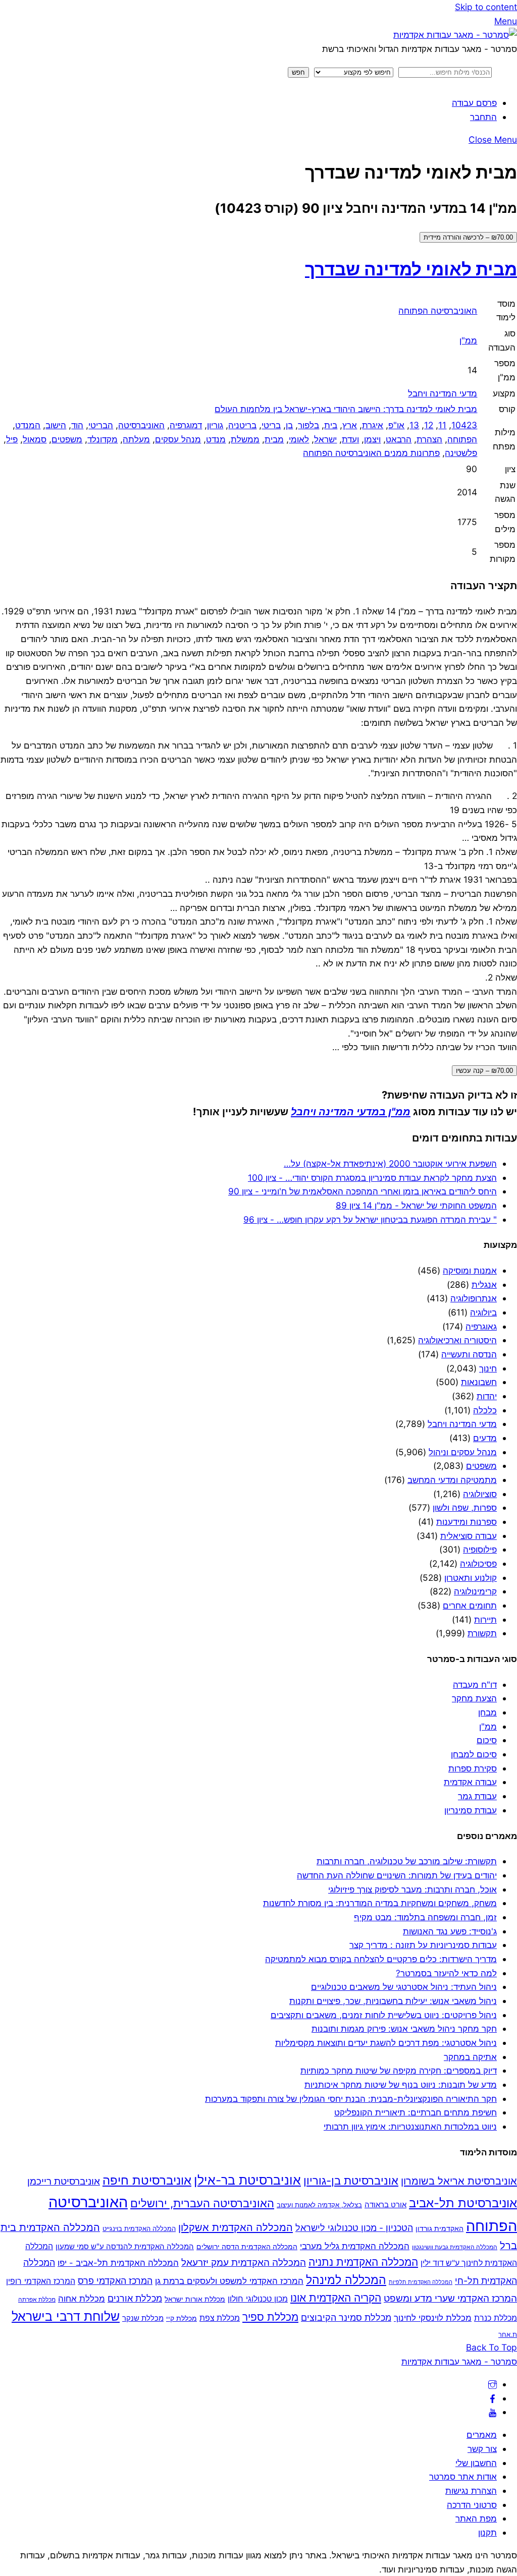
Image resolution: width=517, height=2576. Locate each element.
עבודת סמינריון (471, 1810)
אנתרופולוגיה (474, 1298)
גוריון (215, 425)
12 (429, 425)
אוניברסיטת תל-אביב (463, 2203)
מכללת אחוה (82, 2298)
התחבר (483, 117)
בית (331, 425)
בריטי (271, 425)
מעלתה (136, 439)
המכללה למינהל (346, 2280)
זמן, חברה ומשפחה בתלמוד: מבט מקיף (425, 1917)
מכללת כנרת (496, 2318)
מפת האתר (476, 2518)
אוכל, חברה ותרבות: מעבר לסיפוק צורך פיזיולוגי (412, 1889)
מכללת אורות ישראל (195, 2299)
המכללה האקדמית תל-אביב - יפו (118, 2263)
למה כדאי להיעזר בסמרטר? (446, 1973)
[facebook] (493, 2398)
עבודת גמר (477, 1796)
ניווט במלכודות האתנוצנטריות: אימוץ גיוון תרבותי (410, 2126)
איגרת (373, 425)
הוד (77, 425)
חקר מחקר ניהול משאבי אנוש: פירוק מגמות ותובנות (404, 2028)
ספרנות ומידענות (467, 1522)
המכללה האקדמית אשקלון (236, 2227)
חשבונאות (479, 1382)
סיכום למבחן (474, 1754)
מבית (274, 439)
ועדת (350, 439)
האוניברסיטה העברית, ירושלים (202, 2203)
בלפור (308, 425)
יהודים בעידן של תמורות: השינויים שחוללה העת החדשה (397, 1875)
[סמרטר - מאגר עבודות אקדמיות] (455, 35)
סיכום (487, 1740)
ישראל (325, 439)
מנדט (216, 439)
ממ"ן (468, 340)
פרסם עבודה (474, 103)
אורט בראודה (385, 2205)
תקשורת (482, 1633)
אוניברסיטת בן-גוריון (351, 2181)
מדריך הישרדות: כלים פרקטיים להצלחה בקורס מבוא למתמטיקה (381, 1959)
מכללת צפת (220, 2318)
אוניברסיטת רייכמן (64, 2181)
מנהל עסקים (178, 439)
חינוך (488, 1368)
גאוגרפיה (481, 1326)
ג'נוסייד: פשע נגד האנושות (450, 1931)
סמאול (35, 439)
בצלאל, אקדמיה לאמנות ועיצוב (319, 2205)
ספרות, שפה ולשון (465, 1507)
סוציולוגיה (480, 1494)
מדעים (485, 1438)
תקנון (487, 2532)
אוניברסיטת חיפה (147, 2180)
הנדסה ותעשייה (469, 1354)
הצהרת (429, 439)
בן (289, 425)
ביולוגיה (483, 1312)
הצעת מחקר (474, 1698)
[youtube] (493, 2412)
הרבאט (399, 439)
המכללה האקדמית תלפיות (421, 2282)
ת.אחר (508, 2334)
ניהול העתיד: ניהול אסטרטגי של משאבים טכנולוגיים (404, 1987)
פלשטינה (461, 453)
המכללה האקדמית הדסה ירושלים (247, 2247)
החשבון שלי (476, 2463)
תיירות (485, 1619)
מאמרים (482, 2435)
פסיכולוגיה (478, 1563)
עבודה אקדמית (470, 1782)
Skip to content (486, 7)
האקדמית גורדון (440, 2228)
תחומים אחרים (470, 1605)
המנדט (28, 425)
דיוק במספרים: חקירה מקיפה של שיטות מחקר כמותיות (399, 2070)
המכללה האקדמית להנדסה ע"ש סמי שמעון (125, 2246)
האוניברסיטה (141, 425)
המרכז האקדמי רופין (41, 2281)
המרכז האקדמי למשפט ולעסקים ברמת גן (229, 2281)
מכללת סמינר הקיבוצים (346, 2317)
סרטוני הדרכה (472, 2505)
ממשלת (245, 439)
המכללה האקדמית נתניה (363, 2262)
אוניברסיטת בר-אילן (247, 2180)
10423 (464, 425)
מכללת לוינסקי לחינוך (433, 2318)
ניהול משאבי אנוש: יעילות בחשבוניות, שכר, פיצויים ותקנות (393, 2001)
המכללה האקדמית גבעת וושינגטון (455, 2247)
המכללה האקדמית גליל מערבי (355, 2246)
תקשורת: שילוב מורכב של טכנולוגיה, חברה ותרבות (407, 1861)
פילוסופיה (480, 1549)
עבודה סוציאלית (469, 1536)
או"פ (396, 425)
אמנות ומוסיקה (470, 1270)
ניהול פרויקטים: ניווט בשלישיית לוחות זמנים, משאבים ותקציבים (384, 2015)
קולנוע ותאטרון (471, 1578)
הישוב (56, 425)
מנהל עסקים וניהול (463, 1452)
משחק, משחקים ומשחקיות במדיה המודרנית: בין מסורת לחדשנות (380, 1903)
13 (414, 425)
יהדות (487, 1396)
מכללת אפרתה (37, 2300)
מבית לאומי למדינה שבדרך (411, 269)
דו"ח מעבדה (475, 1684)
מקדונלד (102, 439)
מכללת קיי (182, 2318)
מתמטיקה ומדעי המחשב (452, 1480)
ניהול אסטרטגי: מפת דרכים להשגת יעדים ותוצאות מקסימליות (386, 2043)
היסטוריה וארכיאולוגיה (457, 1340)
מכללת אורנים (135, 2298)
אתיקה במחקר (470, 2057)
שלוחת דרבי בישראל (66, 2316)
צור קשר (482, 2449)
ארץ (350, 425)
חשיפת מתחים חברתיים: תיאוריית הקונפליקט (416, 2112)
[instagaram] (493, 2384)
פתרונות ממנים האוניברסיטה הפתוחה (371, 453)
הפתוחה (462, 439)
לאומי (299, 439)
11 (442, 425)
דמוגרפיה (186, 425)
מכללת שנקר (143, 2318)
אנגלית (484, 1284)
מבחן (487, 1712)
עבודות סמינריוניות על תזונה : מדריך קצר (423, 1945)
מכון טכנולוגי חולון (258, 2299)
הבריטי (101, 425)
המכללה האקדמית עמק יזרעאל (244, 2262)
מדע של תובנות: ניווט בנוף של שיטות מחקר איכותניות (401, 2084)
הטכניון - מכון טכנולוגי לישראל (354, 2228)
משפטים (67, 439)
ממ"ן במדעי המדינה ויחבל (351, 1111)
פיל (12, 439)
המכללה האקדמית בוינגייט (139, 2228)
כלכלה (485, 1410)
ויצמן (372, 439)
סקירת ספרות (473, 1768)
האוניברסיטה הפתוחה (438, 310)
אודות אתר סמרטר (463, 2476)
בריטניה (242, 425)
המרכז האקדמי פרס (115, 2281)
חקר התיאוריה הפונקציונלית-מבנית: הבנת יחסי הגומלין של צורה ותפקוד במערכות (351, 2099)
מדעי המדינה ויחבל (443, 393)
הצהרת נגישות (471, 2491)
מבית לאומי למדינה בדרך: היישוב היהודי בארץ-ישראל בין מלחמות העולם (346, 409)
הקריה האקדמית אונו (336, 2298)
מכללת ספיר (270, 2317)
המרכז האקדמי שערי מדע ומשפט (450, 2298)
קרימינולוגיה (475, 1591)
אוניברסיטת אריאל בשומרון (459, 2181)
